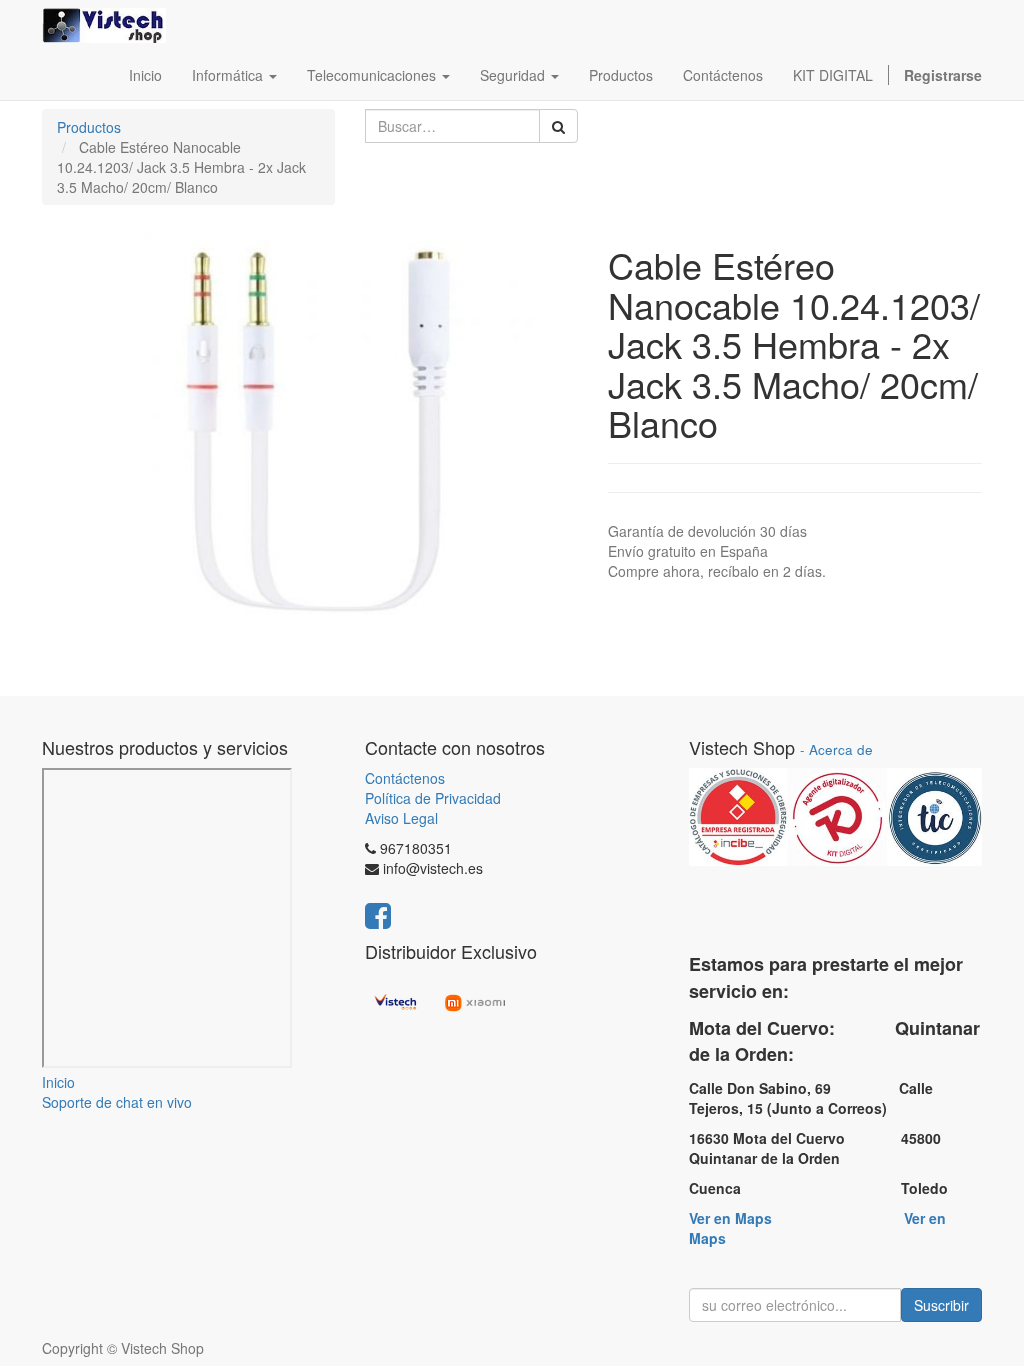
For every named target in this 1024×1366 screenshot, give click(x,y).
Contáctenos (405, 778)
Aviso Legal (401, 818)
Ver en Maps (730, 1218)
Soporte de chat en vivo (117, 1102)
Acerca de (841, 749)
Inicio (58, 1082)
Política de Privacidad (433, 798)
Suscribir (941, 1305)
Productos (89, 127)
